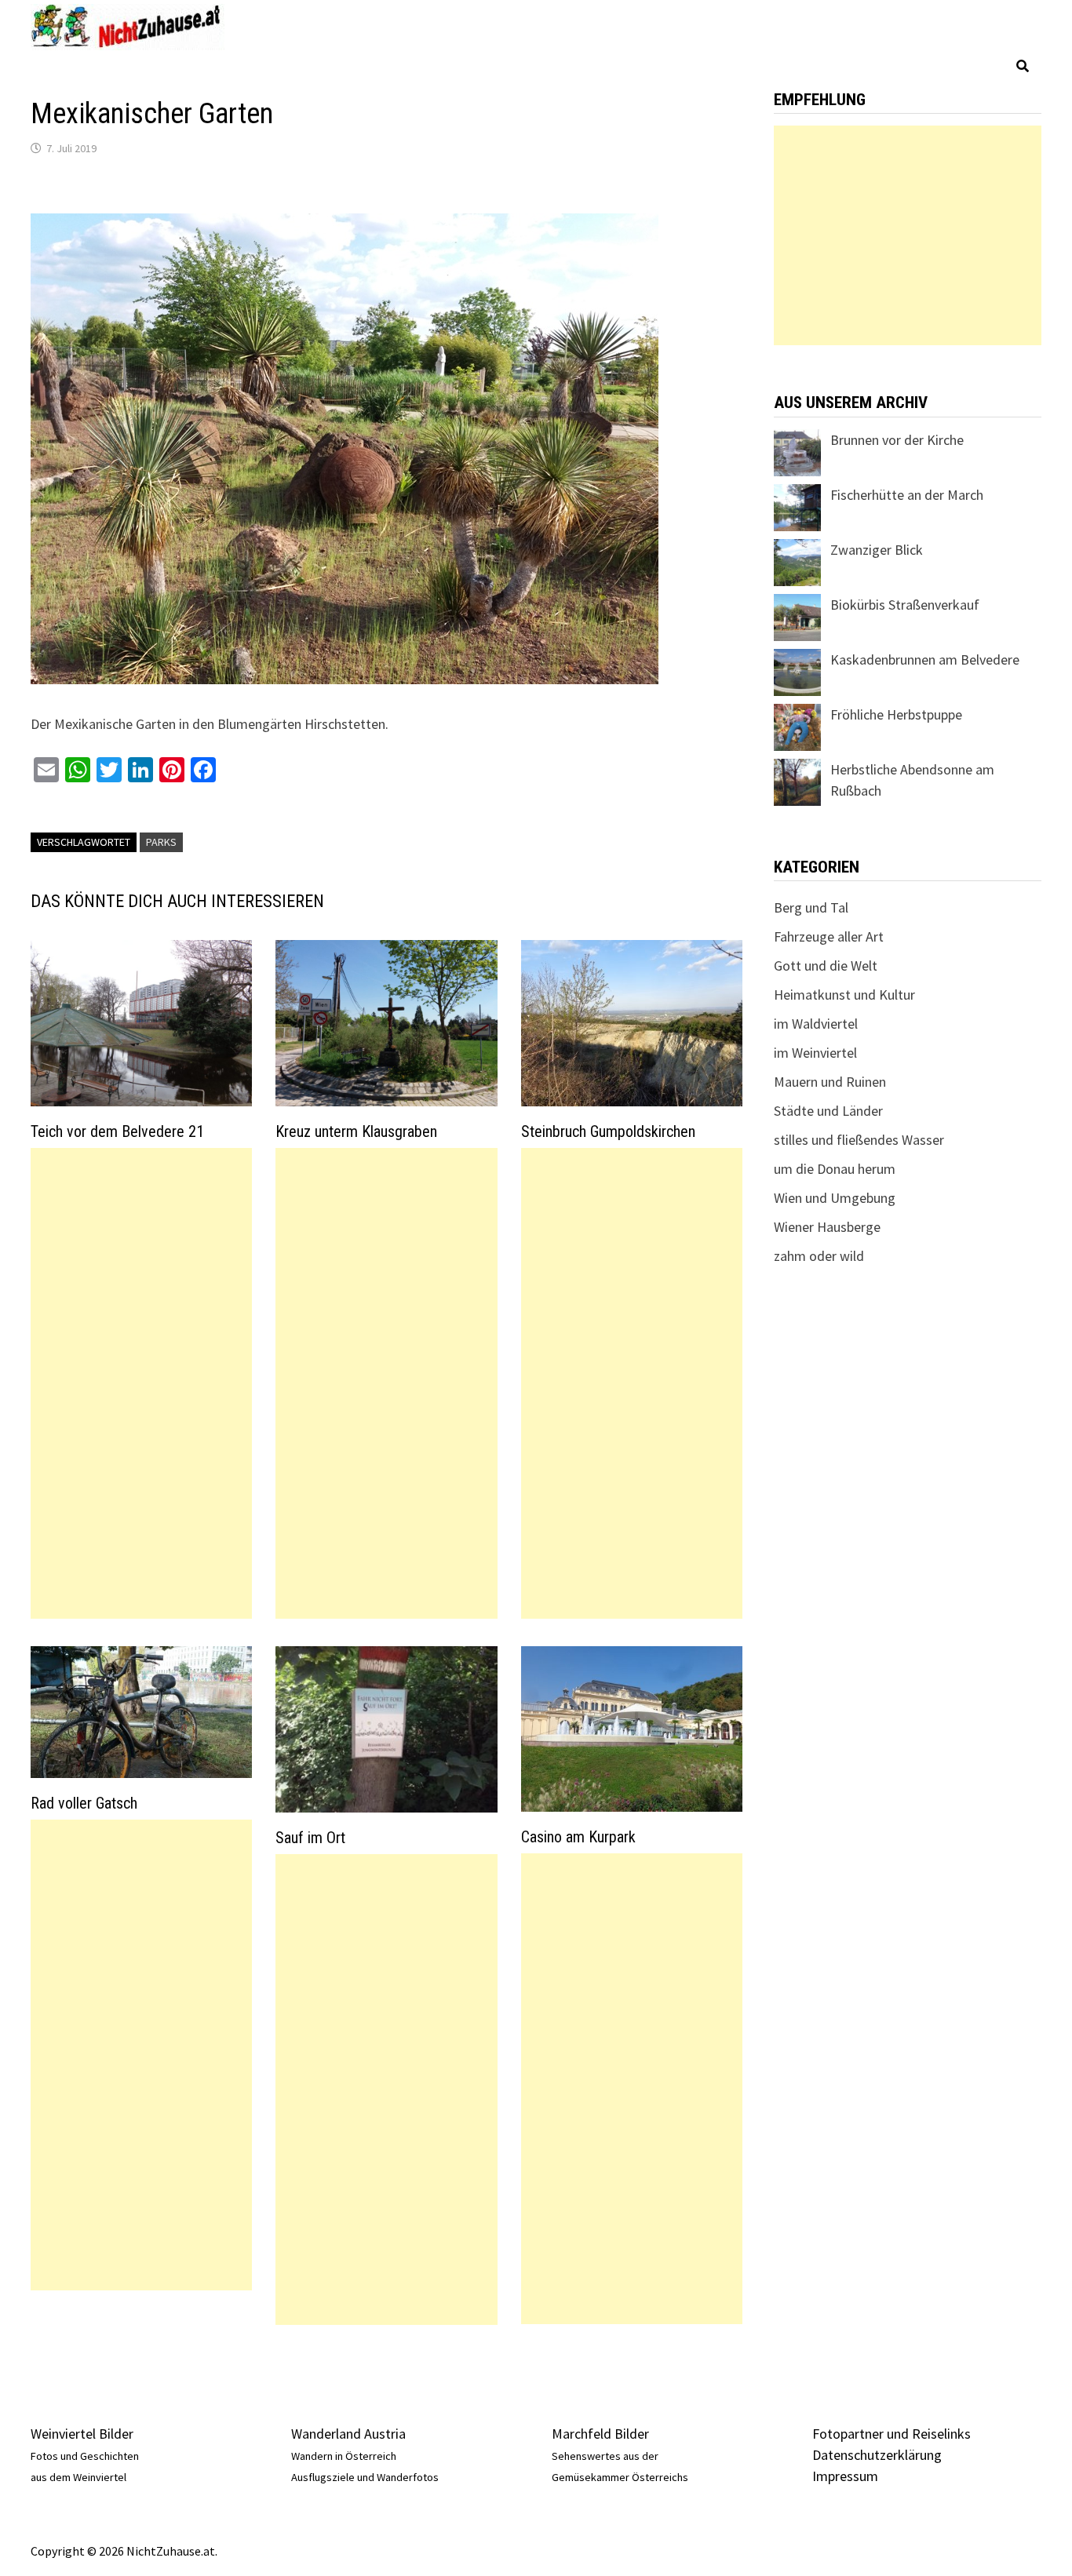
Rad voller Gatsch (84, 1803)
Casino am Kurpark (578, 1837)
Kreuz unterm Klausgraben (356, 1131)
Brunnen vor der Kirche (897, 440)
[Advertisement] (141, 1383)
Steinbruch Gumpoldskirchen (608, 1131)
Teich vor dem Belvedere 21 (117, 1131)
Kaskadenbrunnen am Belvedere (925, 659)
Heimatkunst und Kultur (844, 995)
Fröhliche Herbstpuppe (896, 714)
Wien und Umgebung (835, 1198)
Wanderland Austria (348, 2434)
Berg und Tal (811, 907)
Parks (161, 842)
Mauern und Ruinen (830, 1082)
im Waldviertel (816, 1024)
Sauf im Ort (310, 1838)
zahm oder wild (819, 1256)
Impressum (845, 2476)
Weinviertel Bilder (82, 2434)
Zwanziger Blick (877, 550)
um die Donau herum (835, 1169)
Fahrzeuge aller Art (829, 936)
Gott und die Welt (826, 966)
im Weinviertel (815, 1053)
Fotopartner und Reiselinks (892, 2434)
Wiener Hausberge (827, 1227)
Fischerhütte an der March (907, 495)
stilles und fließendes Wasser (859, 1140)
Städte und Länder (828, 1111)
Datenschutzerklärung (877, 2455)
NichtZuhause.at (171, 2551)
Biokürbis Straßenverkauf (905, 605)
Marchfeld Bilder (600, 2434)
